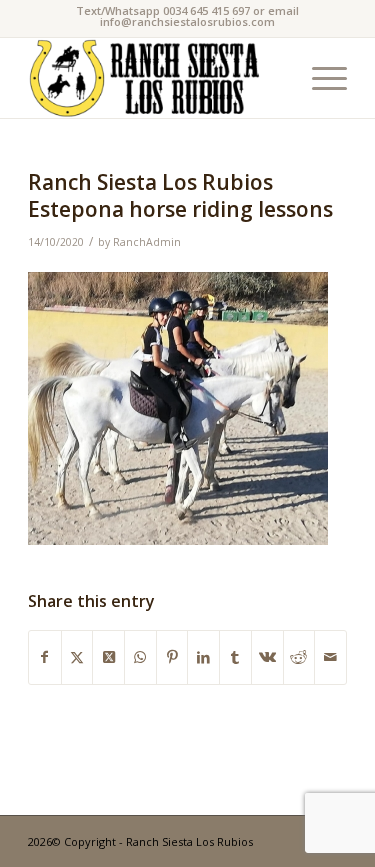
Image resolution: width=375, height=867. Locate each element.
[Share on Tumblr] (235, 657)
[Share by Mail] (330, 657)
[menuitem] (319, 78)
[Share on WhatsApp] (140, 657)
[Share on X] (77, 657)
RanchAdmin (147, 242)
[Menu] (319, 78)
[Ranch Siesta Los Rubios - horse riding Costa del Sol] (155, 78)
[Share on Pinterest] (172, 657)
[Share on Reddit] (299, 657)
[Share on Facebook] (45, 657)
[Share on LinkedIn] (203, 657)
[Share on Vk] (267, 657)
